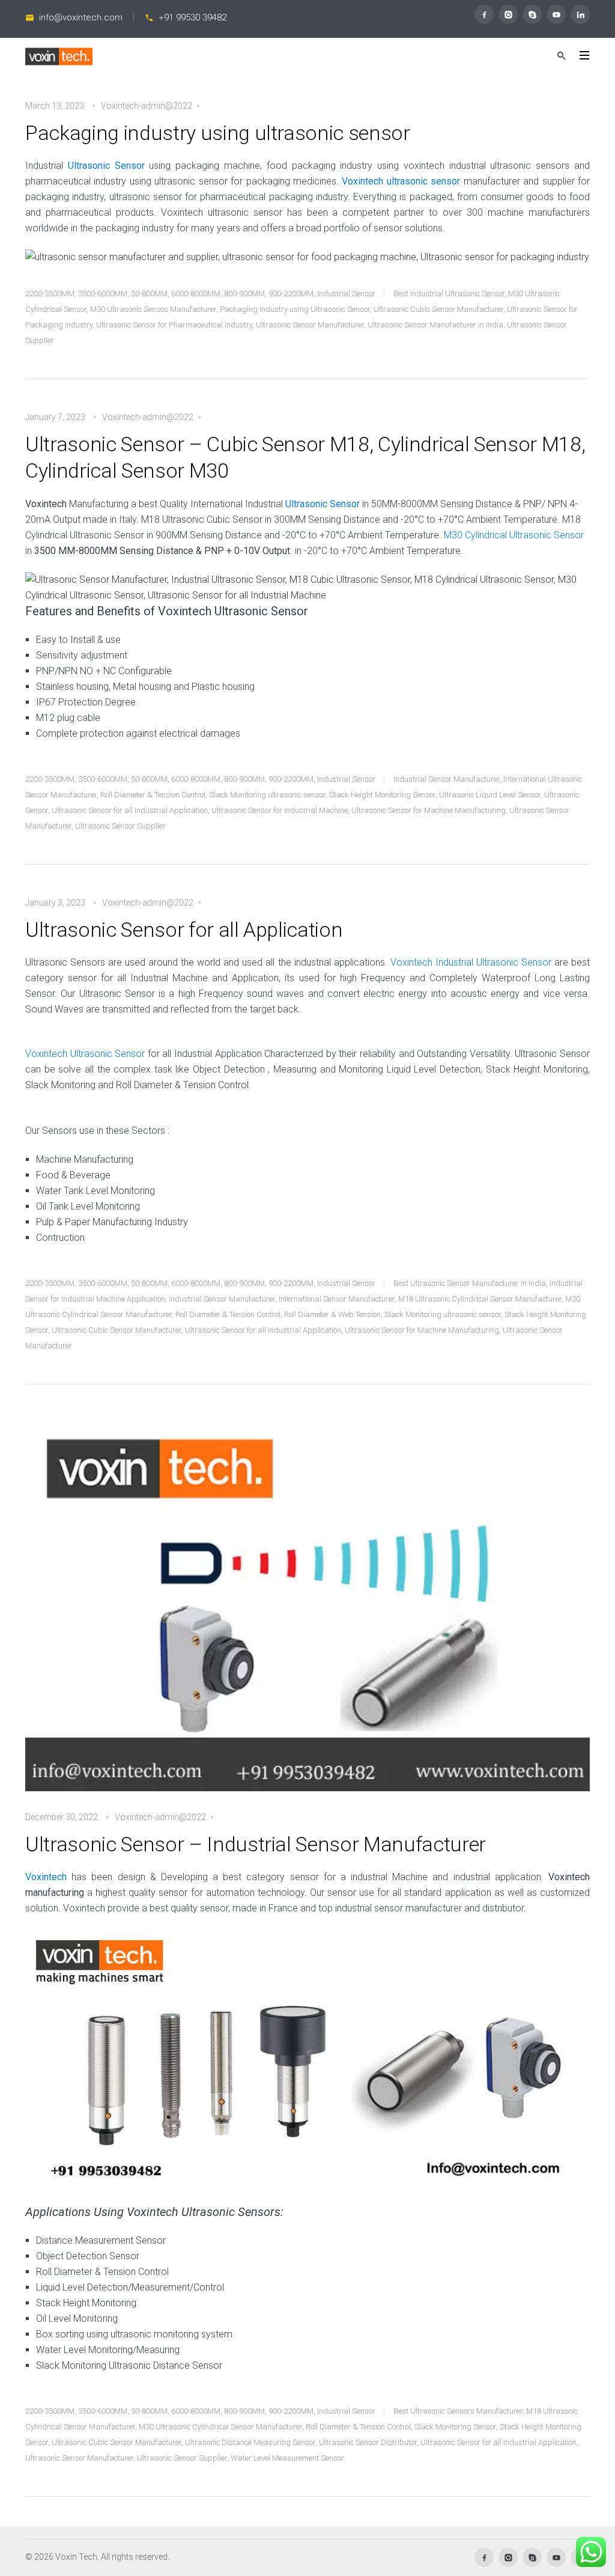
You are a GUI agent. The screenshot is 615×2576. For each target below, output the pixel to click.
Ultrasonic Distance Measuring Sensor (250, 2442)
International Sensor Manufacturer (337, 1299)
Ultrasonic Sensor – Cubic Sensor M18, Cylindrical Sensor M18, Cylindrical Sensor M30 (305, 457)
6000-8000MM (196, 294)
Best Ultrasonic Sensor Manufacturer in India (470, 1283)
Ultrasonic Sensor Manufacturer (310, 325)
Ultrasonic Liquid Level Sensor (490, 795)
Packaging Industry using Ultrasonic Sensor (295, 309)
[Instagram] (508, 14)
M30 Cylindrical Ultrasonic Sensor (514, 535)
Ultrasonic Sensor (106, 166)
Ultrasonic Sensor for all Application (184, 930)
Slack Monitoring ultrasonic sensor (267, 795)
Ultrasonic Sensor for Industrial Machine (280, 810)
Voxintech (46, 1877)
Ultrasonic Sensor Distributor (368, 2442)
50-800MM (149, 294)
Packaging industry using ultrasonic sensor (218, 133)
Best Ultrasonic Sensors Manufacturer (458, 2411)
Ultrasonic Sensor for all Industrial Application (130, 810)
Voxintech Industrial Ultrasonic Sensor (471, 962)
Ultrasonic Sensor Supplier (120, 826)
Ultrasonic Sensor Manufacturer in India (435, 325)
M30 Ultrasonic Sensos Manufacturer (153, 309)
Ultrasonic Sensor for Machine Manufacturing (429, 810)
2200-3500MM (50, 294)
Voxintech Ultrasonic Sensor (85, 1054)
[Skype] (532, 14)
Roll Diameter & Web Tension (332, 1314)
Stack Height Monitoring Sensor (382, 795)
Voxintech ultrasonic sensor (401, 181)
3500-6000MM (103, 294)
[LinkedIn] (580, 14)
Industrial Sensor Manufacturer (447, 779)
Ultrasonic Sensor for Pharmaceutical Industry (174, 325)
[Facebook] (484, 14)
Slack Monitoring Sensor (455, 2427)
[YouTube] (556, 14)
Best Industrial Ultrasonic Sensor (449, 294)
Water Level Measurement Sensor (287, 2458)
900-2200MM (291, 294)
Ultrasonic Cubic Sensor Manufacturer (438, 309)
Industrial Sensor (346, 294)
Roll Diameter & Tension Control (153, 795)
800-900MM (244, 294)
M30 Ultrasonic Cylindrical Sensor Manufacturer (220, 2427)
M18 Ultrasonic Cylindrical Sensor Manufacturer (480, 1299)
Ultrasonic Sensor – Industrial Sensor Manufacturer (256, 1844)
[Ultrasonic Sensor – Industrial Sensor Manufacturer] (307, 1611)
